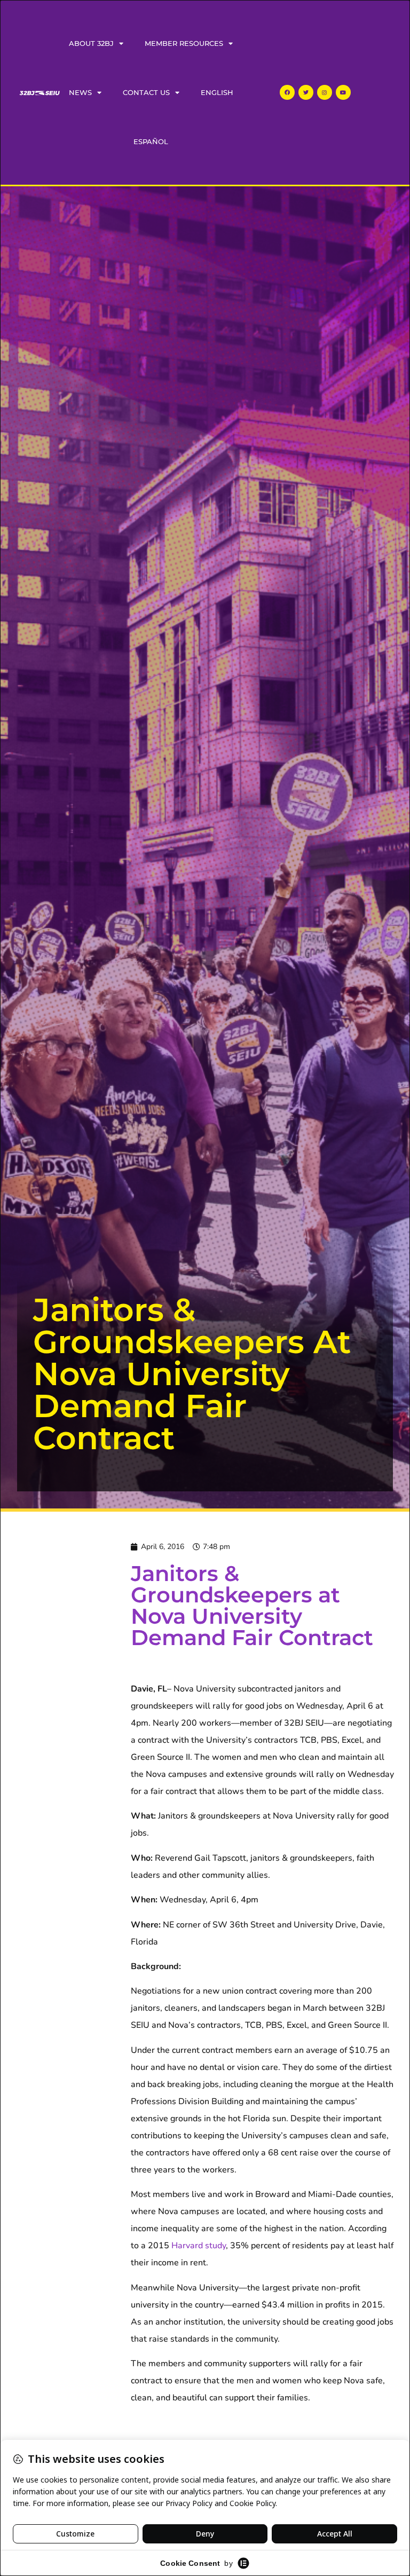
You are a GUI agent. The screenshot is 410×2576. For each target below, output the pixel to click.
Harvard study (199, 2246)
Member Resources (184, 43)
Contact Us (146, 92)
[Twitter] (306, 92)
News (80, 92)
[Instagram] (325, 92)
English (217, 92)
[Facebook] (287, 92)
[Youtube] (343, 92)
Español (151, 141)
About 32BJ (91, 43)
